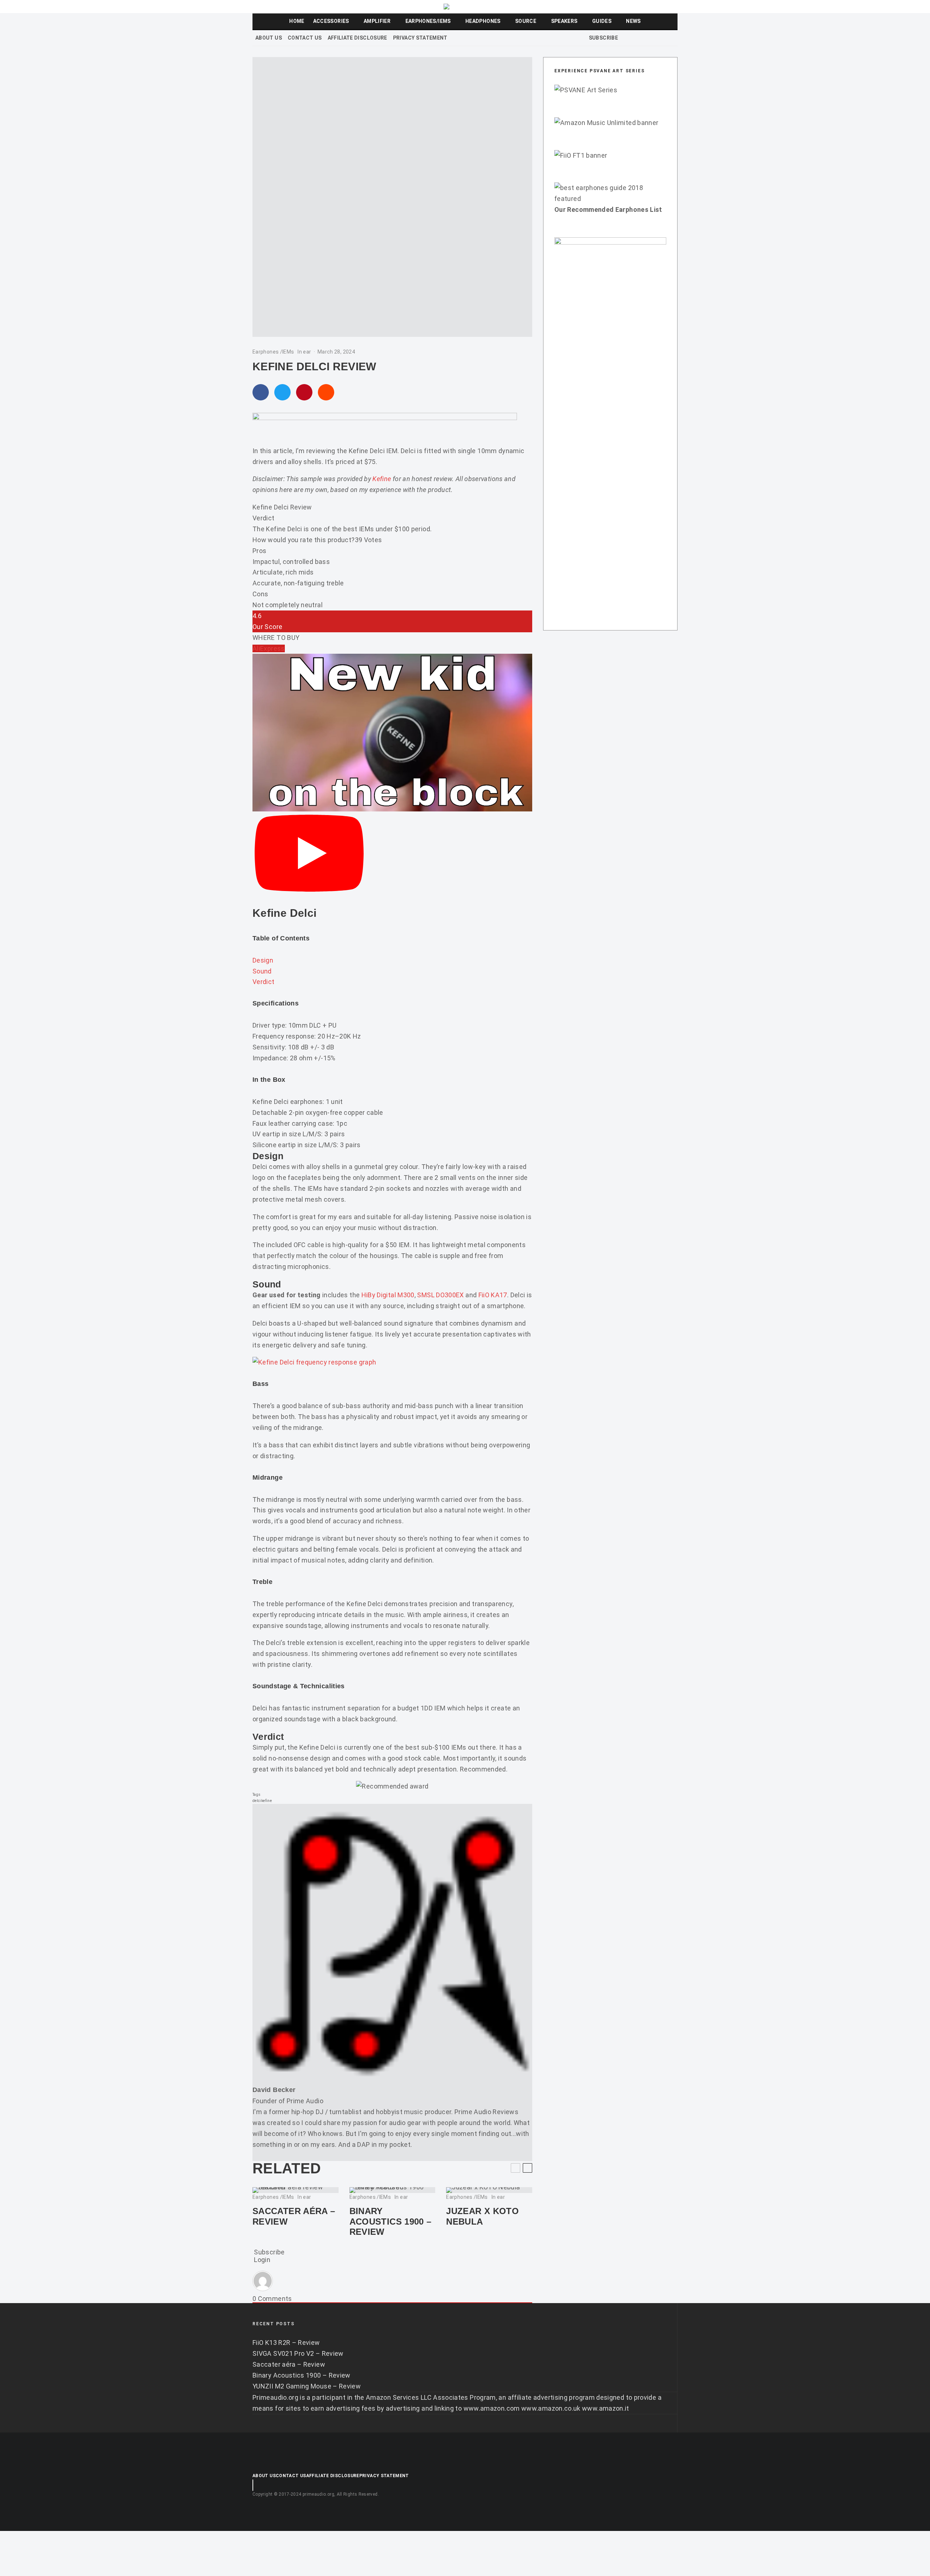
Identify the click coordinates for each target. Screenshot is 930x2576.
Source (526, 21)
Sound (262, 971)
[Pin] (304, 392)
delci (257, 1801)
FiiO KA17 (493, 1295)
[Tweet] (282, 392)
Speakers (564, 21)
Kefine (383, 479)
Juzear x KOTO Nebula (482, 2216)
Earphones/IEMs (428, 21)
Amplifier (377, 21)
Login (261, 2260)
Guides (602, 21)
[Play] (309, 854)
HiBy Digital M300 (388, 1295)
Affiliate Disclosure (357, 38)
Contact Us (305, 38)
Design (263, 960)
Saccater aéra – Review (294, 2216)
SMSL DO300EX (440, 1295)
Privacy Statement (420, 38)
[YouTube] (654, 38)
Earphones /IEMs (273, 352)
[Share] (261, 392)
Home (297, 21)
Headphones (483, 21)
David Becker (274, 2090)
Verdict (264, 982)
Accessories (331, 21)
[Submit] (326, 392)
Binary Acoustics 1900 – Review (391, 2222)
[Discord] (663, 38)
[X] (635, 38)
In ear (304, 352)
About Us (269, 38)
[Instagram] (644, 38)
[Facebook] (626, 38)
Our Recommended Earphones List (608, 209)
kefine (266, 1801)
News (633, 21)
